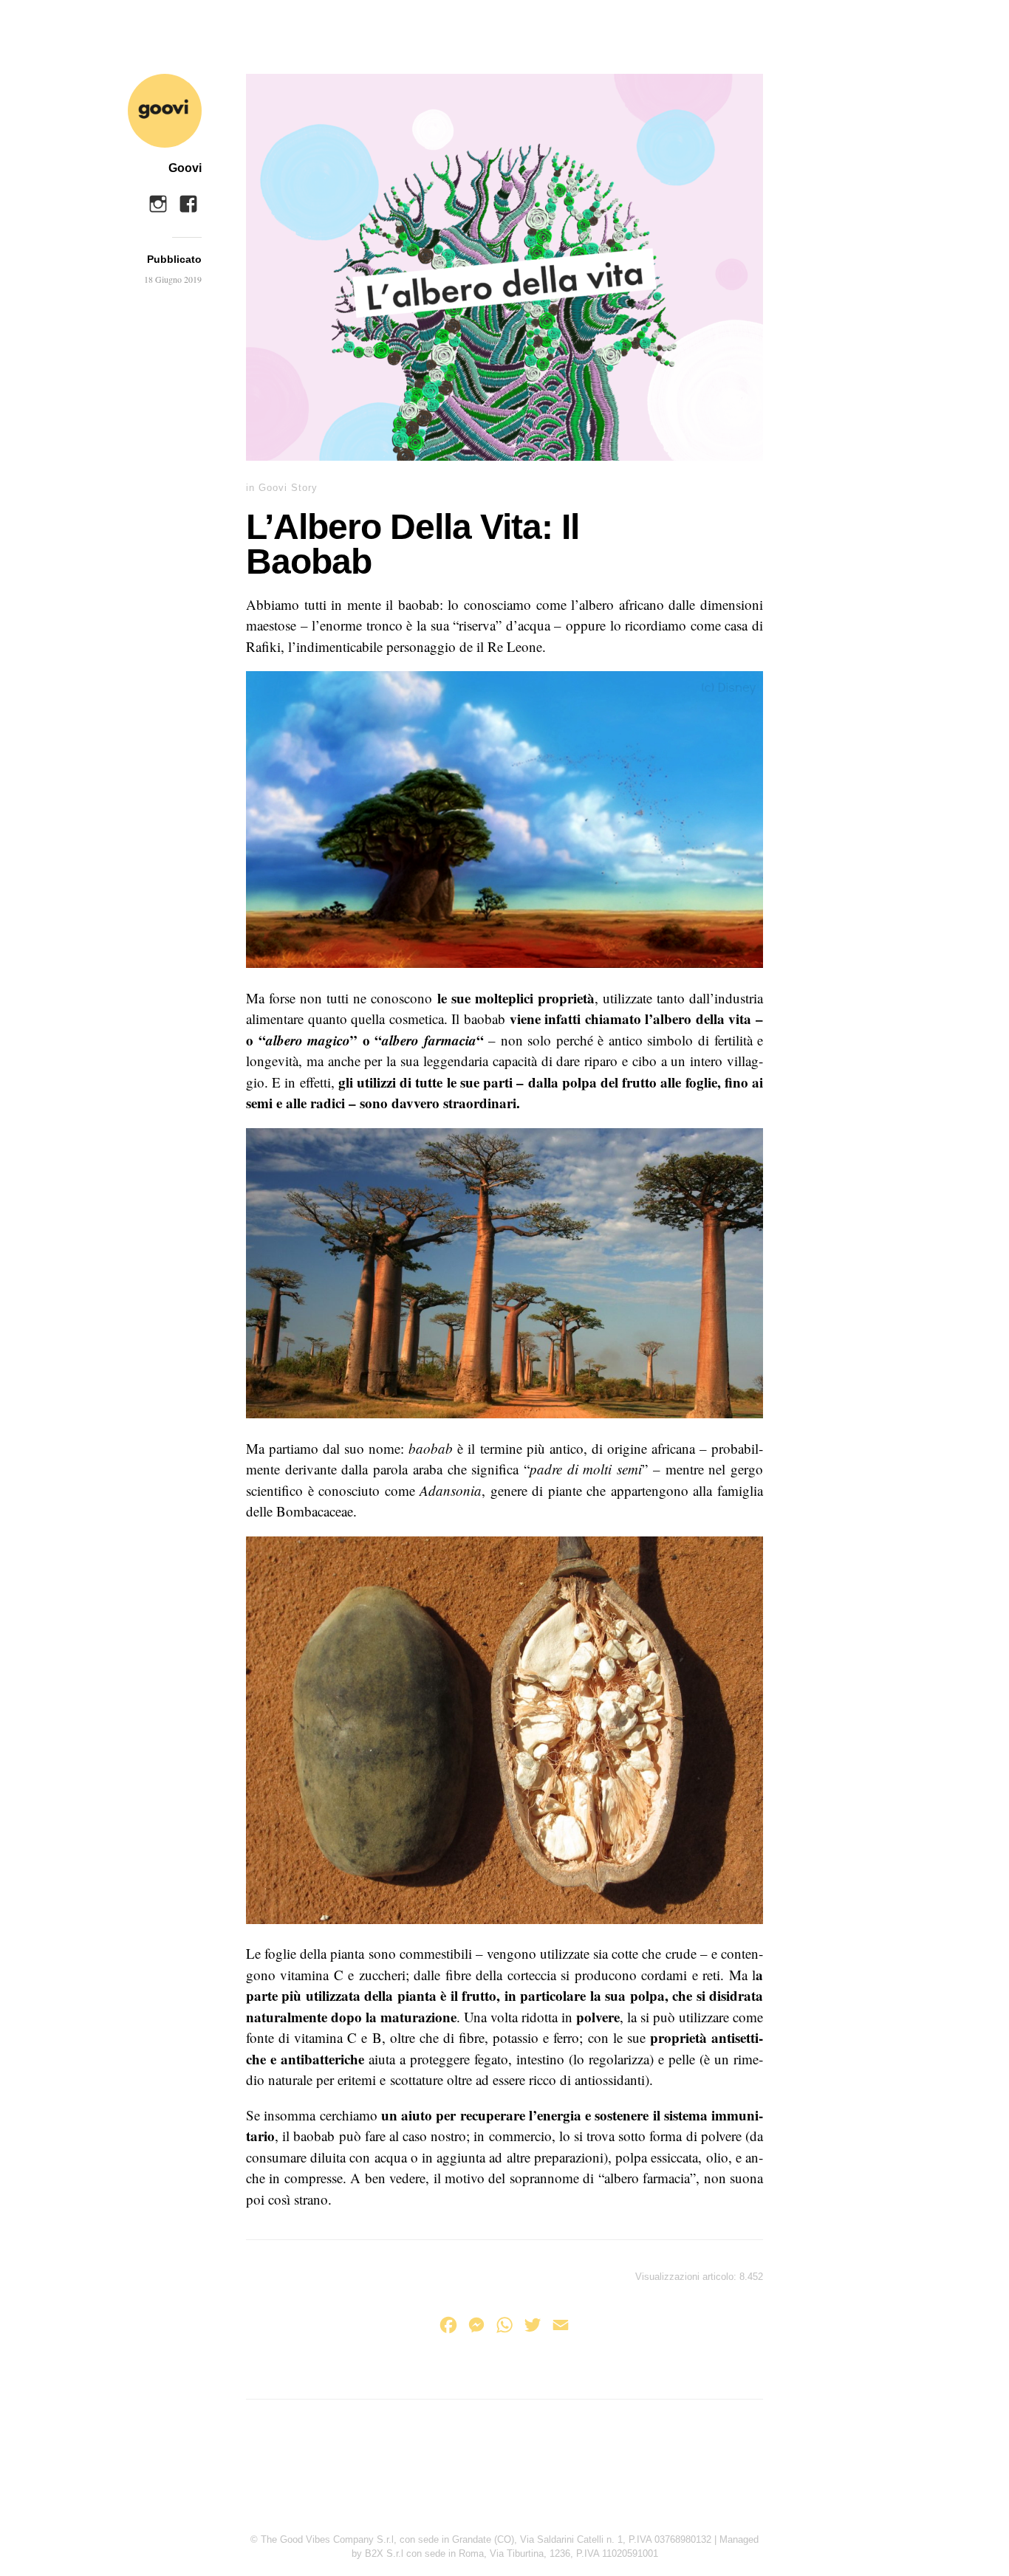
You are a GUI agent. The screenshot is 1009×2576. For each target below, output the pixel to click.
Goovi (185, 168)
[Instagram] (158, 200)
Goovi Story (288, 488)
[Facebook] (188, 200)
